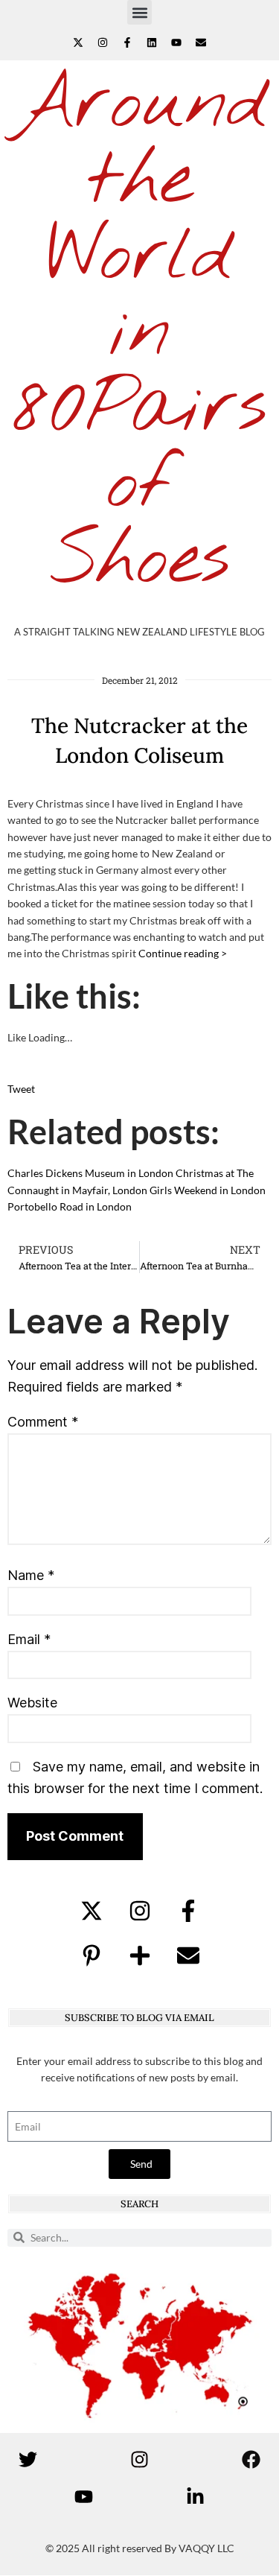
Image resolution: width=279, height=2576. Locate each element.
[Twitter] (28, 2459)
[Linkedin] (152, 42)
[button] (139, 12)
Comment (43, 1422)
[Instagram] (103, 42)
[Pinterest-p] (92, 1955)
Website (32, 1703)
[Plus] (140, 1955)
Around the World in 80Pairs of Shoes (139, 333)
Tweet (21, 1089)
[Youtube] (176, 42)
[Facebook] (251, 2459)
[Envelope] (201, 42)
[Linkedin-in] (196, 2496)
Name (31, 1575)
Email (29, 1639)
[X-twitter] (78, 42)
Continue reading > (183, 953)
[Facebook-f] (127, 42)
